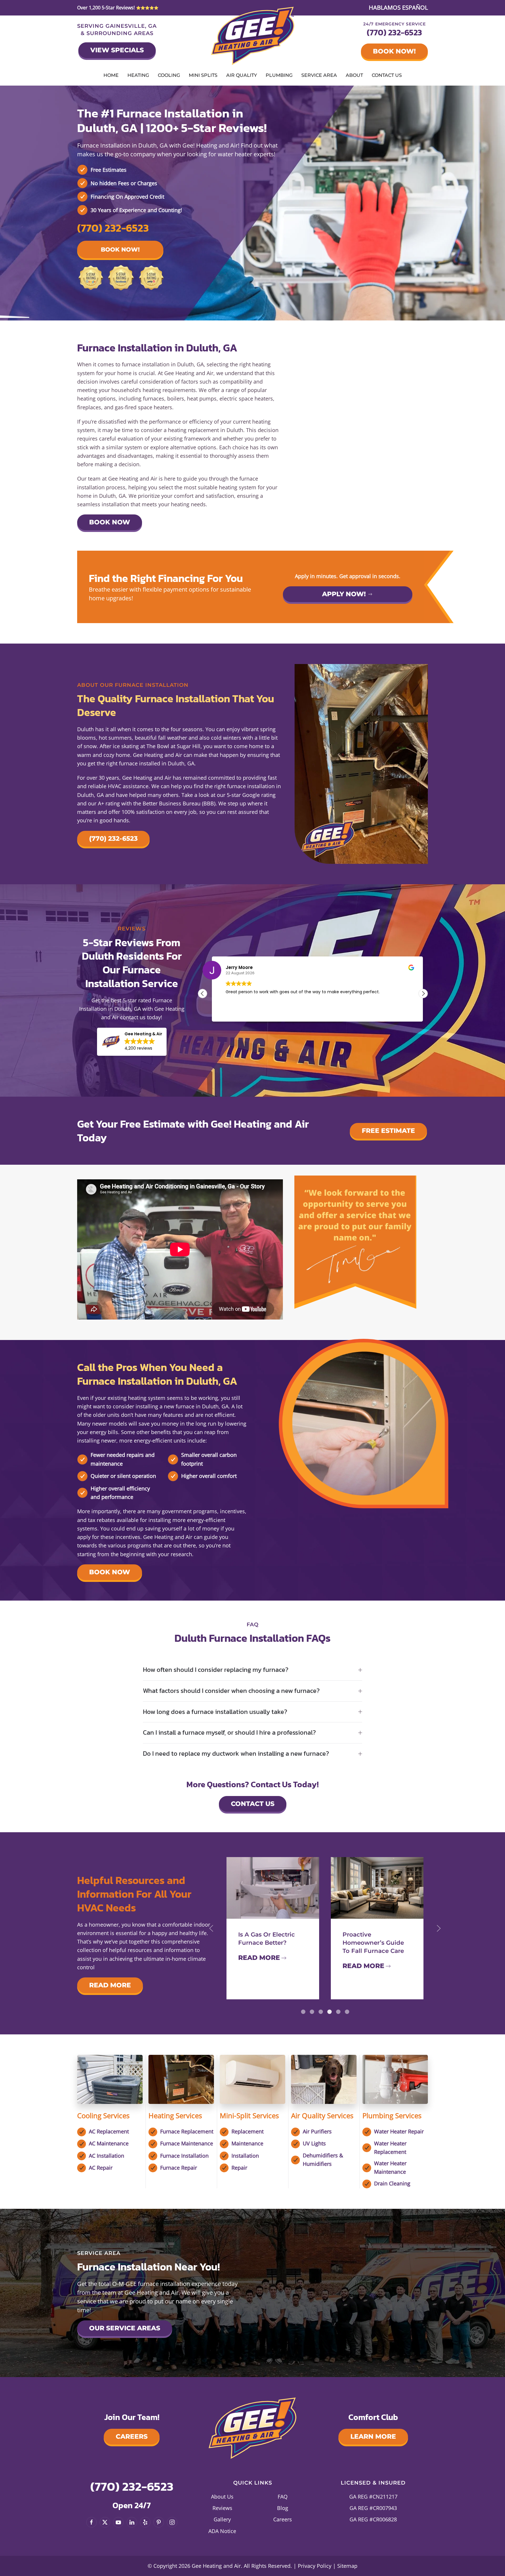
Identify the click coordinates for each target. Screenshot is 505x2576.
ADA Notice (222, 2531)
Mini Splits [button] (203, 75)
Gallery (222, 2519)
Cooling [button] (169, 75)
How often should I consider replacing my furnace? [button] (216, 1670)
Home (111, 75)
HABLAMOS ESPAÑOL (398, 7)
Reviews (222, 2508)
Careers (132, 2437)
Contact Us (387, 75)
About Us (222, 2497)
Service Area (319, 75)
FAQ (283, 2497)
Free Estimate (388, 1131)
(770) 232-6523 (394, 32)
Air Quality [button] (242, 75)
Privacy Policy (315, 2566)
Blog (283, 2508)
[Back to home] (253, 36)
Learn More (373, 2437)
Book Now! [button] (120, 249)
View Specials (117, 50)
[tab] (303, 2012)
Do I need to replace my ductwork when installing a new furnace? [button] (236, 1754)
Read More (110, 1985)
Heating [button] (138, 75)
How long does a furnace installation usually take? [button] (215, 1712)
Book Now (110, 522)
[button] (132, 1042)
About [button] (354, 75)
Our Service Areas (125, 2328)
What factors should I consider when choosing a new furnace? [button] (231, 1691)
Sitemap (347, 2566)
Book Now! (394, 51)
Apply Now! (344, 594)
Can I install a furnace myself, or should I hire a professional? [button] (229, 1733)
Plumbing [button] (279, 75)
